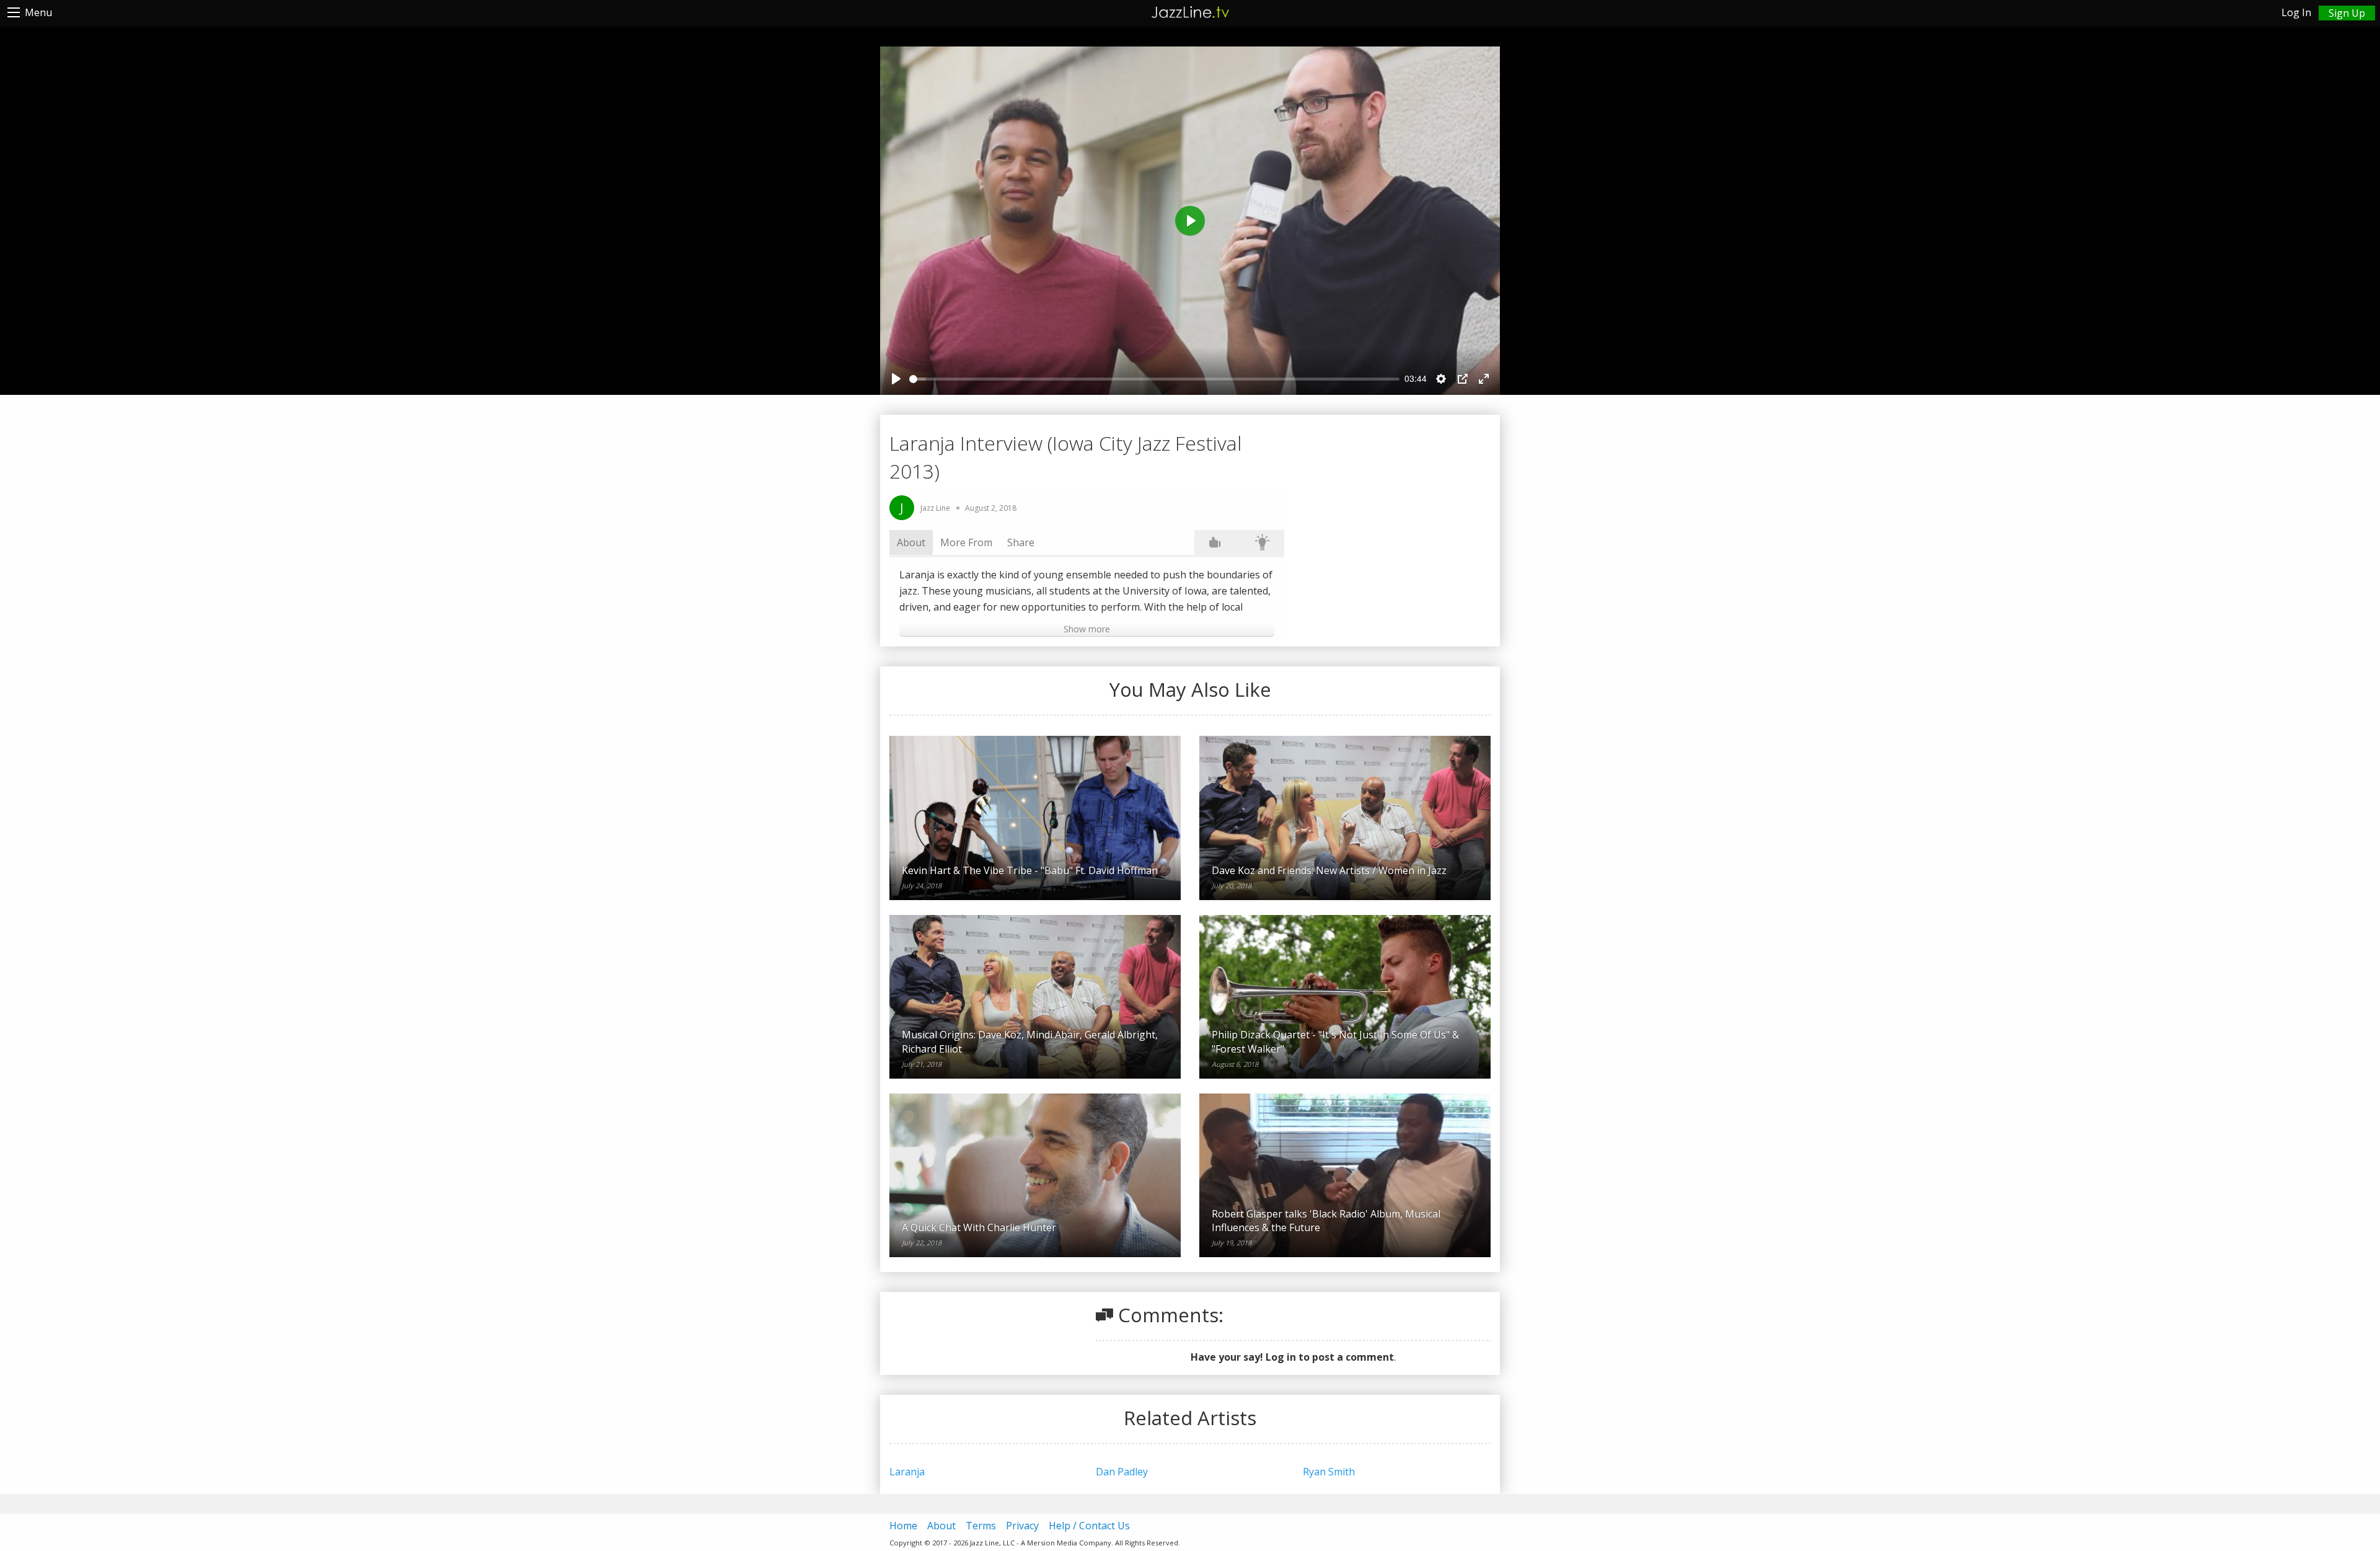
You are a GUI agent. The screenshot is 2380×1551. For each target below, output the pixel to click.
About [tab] (911, 542)
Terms (981, 1526)
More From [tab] (966, 542)
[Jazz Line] (1190, 10)
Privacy (1022, 1526)
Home (903, 1526)
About (941, 1526)
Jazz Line (935, 508)
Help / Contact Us (1089, 1526)
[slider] (1154, 379)
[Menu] (14, 12)
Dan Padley (1122, 1472)
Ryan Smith (1329, 1472)
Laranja (907, 1472)
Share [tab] (1021, 542)
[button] (1087, 629)
